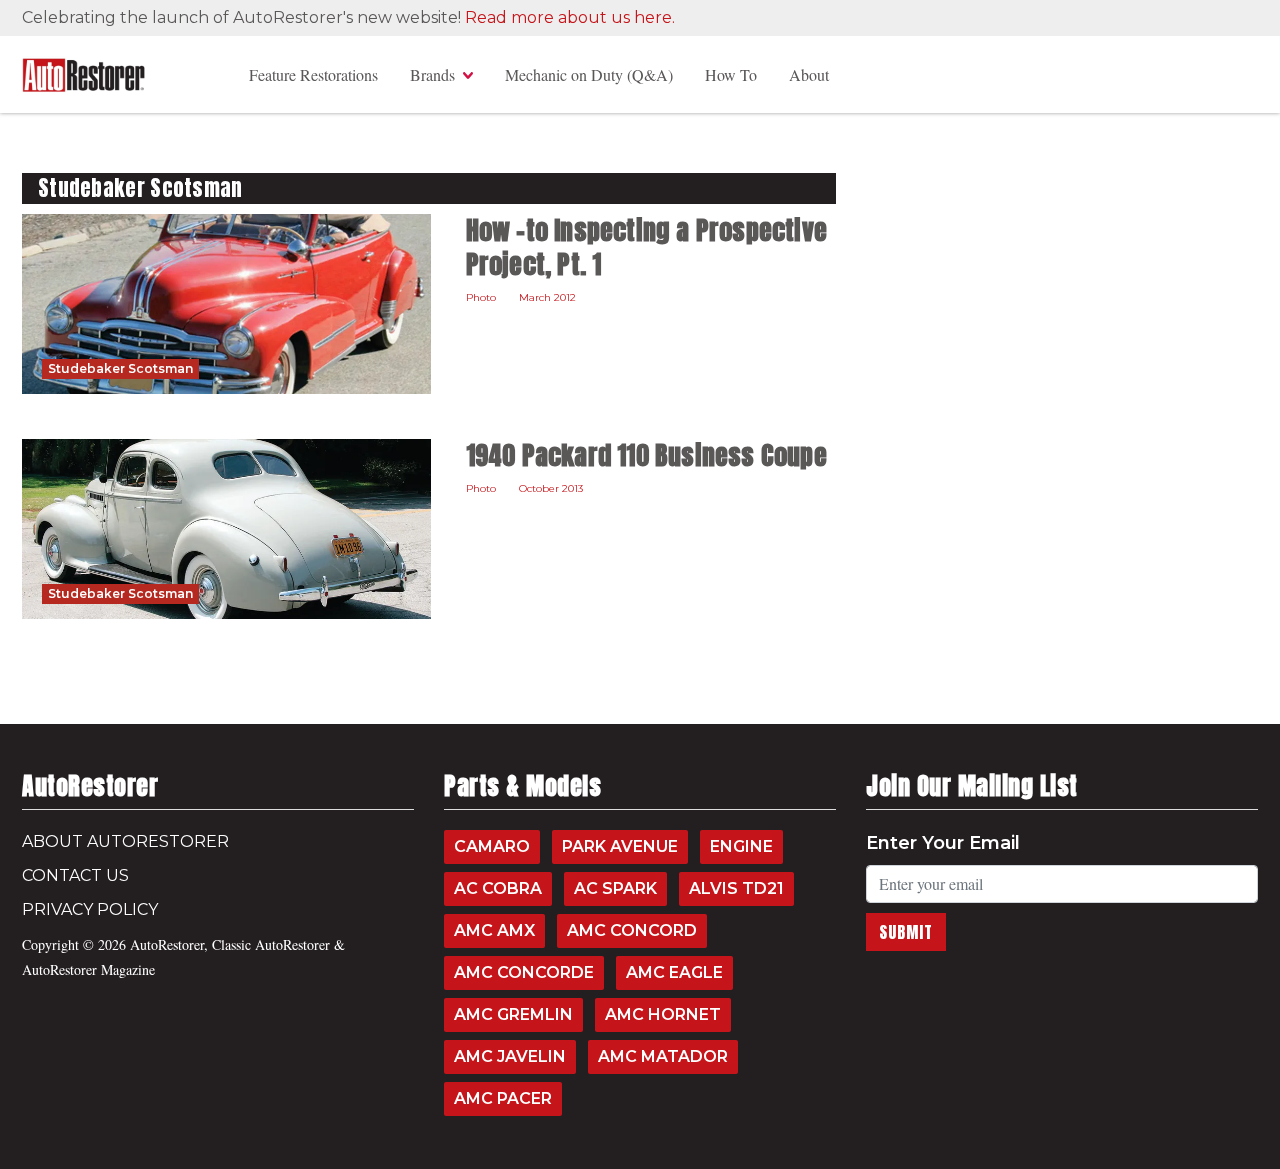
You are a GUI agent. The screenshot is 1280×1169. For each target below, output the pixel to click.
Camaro (492, 846)
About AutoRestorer (125, 841)
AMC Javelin (510, 1056)
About (809, 74)
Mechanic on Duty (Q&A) (589, 74)
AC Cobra (498, 888)
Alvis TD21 (736, 888)
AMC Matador (663, 1056)
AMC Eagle (674, 972)
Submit (906, 932)
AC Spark (615, 888)
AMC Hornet (663, 1014)
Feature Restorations (313, 74)
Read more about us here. (570, 17)
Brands (432, 74)
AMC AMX (494, 930)
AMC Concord (632, 930)
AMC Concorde (524, 972)
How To (731, 74)
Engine (741, 846)
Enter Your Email (943, 843)
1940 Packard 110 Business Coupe (646, 455)
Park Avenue (620, 846)
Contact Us (75, 875)
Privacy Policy (90, 909)
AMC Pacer (503, 1098)
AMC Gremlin (513, 1014)
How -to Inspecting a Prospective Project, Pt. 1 (646, 247)
